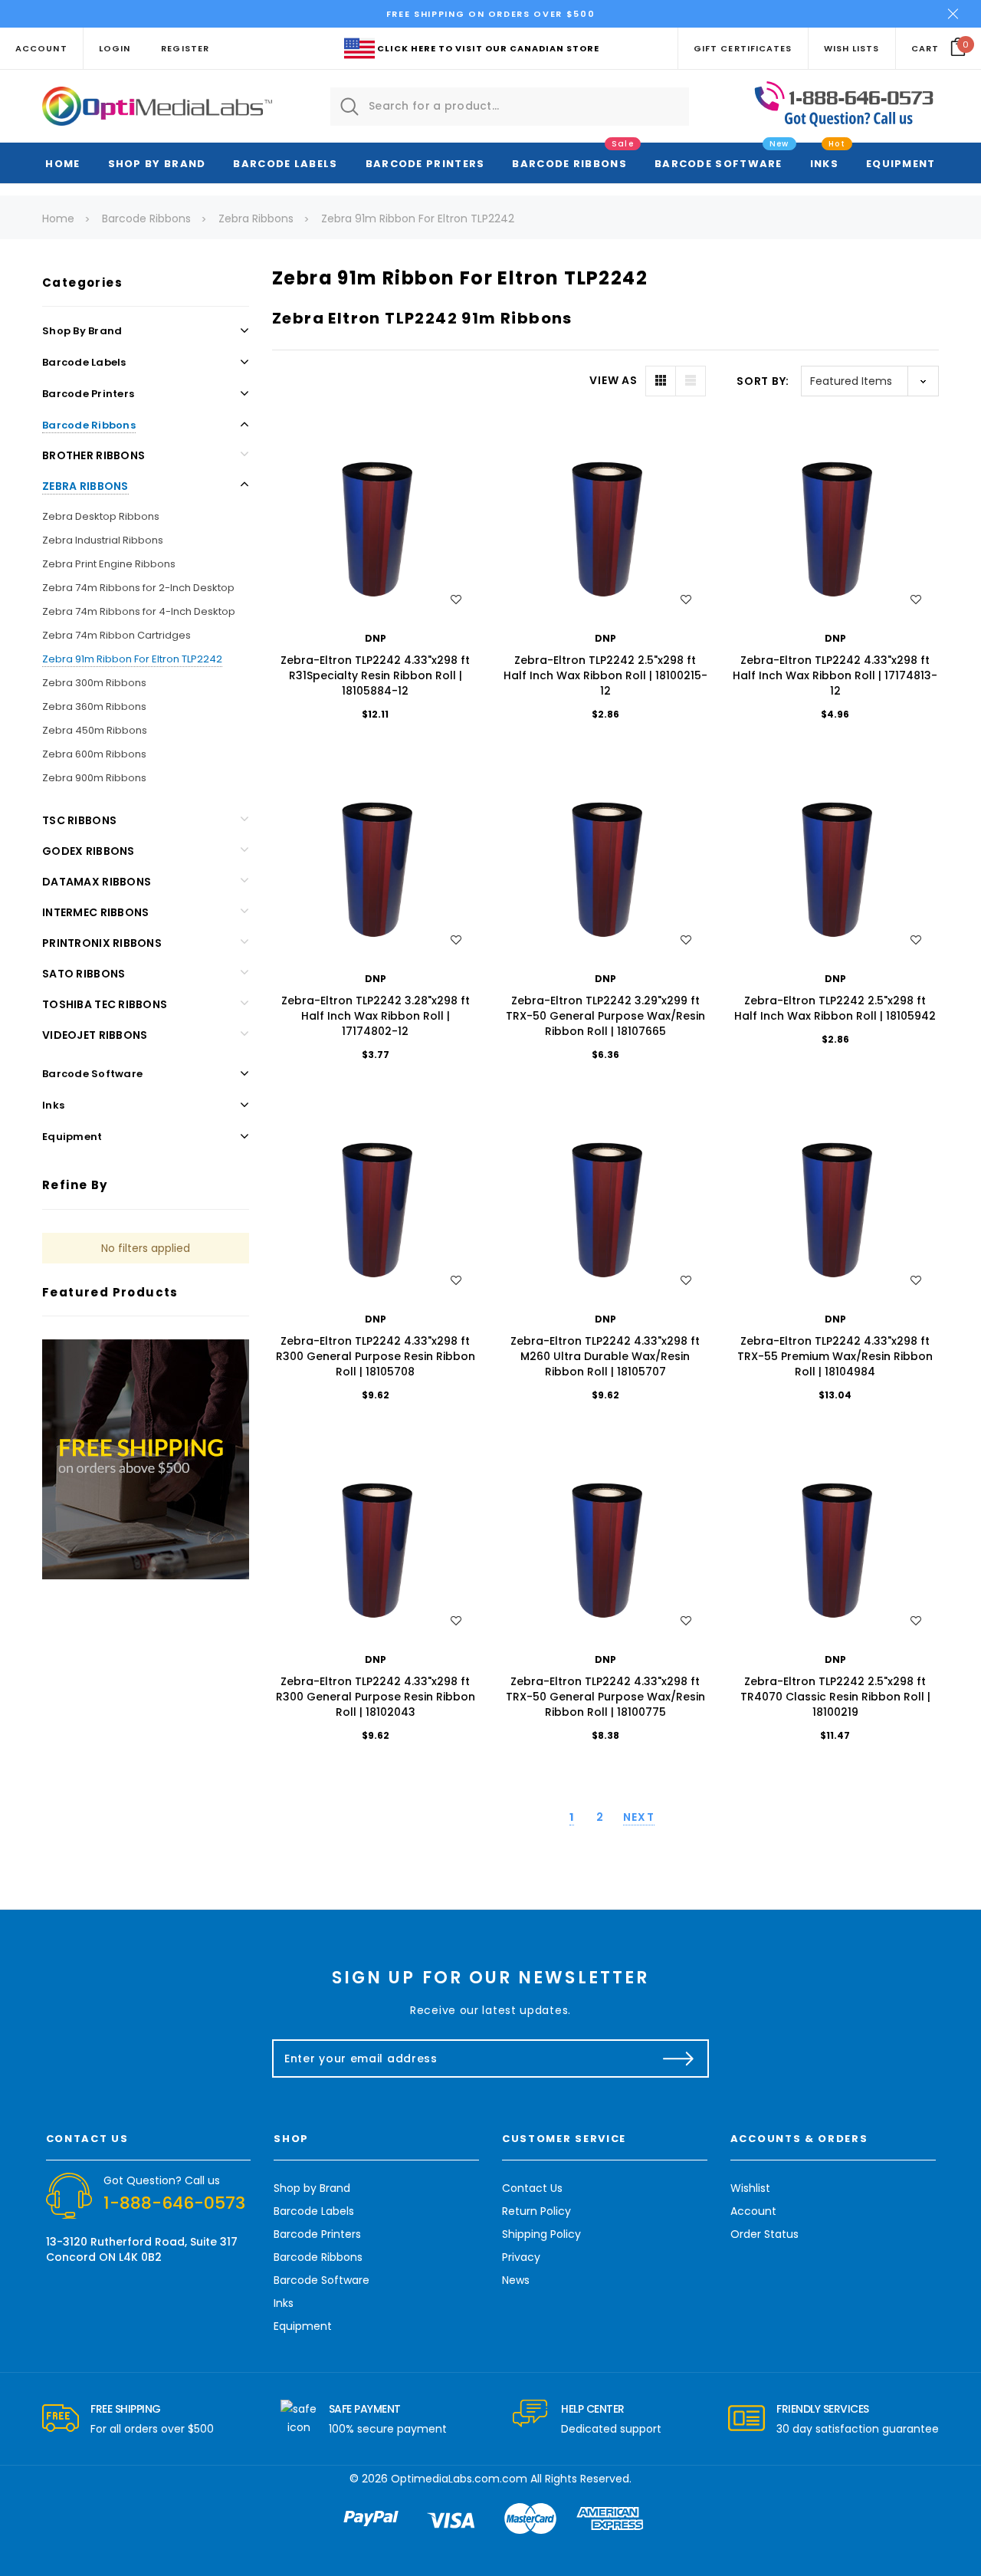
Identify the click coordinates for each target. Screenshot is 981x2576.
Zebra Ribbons (85, 486)
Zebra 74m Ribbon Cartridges (116, 635)
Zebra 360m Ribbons (94, 706)
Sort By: (763, 381)
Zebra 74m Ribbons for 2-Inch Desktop (138, 588)
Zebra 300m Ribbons (94, 683)
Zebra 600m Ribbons (94, 754)
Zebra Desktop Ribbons (101, 516)
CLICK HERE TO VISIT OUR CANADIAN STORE (488, 48)
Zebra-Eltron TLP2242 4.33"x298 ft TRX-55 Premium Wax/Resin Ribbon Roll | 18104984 (835, 1356)
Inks (824, 164)
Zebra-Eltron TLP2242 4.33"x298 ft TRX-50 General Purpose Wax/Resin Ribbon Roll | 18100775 (605, 1697)
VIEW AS (613, 380)
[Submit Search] (349, 107)
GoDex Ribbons (89, 851)
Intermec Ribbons (95, 912)
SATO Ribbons (84, 974)
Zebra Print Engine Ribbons (109, 564)
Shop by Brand (157, 164)
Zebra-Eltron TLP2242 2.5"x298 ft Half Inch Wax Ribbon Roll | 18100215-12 (605, 675)
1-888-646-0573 (174, 2203)
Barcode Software (719, 164)
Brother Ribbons (94, 455)
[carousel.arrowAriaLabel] (61, 2419)
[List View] (691, 381)
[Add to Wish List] (456, 600)
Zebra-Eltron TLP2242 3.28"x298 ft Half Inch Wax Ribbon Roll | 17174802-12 (376, 1016)
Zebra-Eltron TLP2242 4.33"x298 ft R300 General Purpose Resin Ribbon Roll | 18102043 (376, 1697)
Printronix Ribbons (102, 943)
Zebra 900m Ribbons (94, 778)
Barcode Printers (425, 164)
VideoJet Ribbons (95, 1035)
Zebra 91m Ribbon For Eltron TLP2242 (132, 659)
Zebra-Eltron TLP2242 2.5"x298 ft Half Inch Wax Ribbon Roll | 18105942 (835, 1008)
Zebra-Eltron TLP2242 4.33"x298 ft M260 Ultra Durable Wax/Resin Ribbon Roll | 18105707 (605, 1356)
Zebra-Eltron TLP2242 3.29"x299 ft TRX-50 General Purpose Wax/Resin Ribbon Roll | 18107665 (605, 1016)
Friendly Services (823, 2409)
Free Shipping (126, 2409)
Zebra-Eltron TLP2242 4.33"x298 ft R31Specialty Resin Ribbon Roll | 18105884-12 (375, 675)
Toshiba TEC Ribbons (105, 1004)
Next (639, 1817)
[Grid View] (661, 381)
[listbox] (870, 381)
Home (62, 164)
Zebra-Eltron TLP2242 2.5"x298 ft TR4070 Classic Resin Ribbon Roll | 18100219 (835, 1697)
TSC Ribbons (79, 820)
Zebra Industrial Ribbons (103, 540)
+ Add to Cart (375, 519)
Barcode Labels (285, 164)
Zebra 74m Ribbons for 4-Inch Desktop (139, 611)
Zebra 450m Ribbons (95, 730)
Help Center (593, 2409)
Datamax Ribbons (97, 882)
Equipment (901, 164)
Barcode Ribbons (569, 164)
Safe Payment (365, 2409)
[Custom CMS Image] (146, 1458)
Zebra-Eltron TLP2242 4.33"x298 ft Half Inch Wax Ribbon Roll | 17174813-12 (835, 675)
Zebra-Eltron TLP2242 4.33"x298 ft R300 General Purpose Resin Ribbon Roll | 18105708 (376, 1356)
